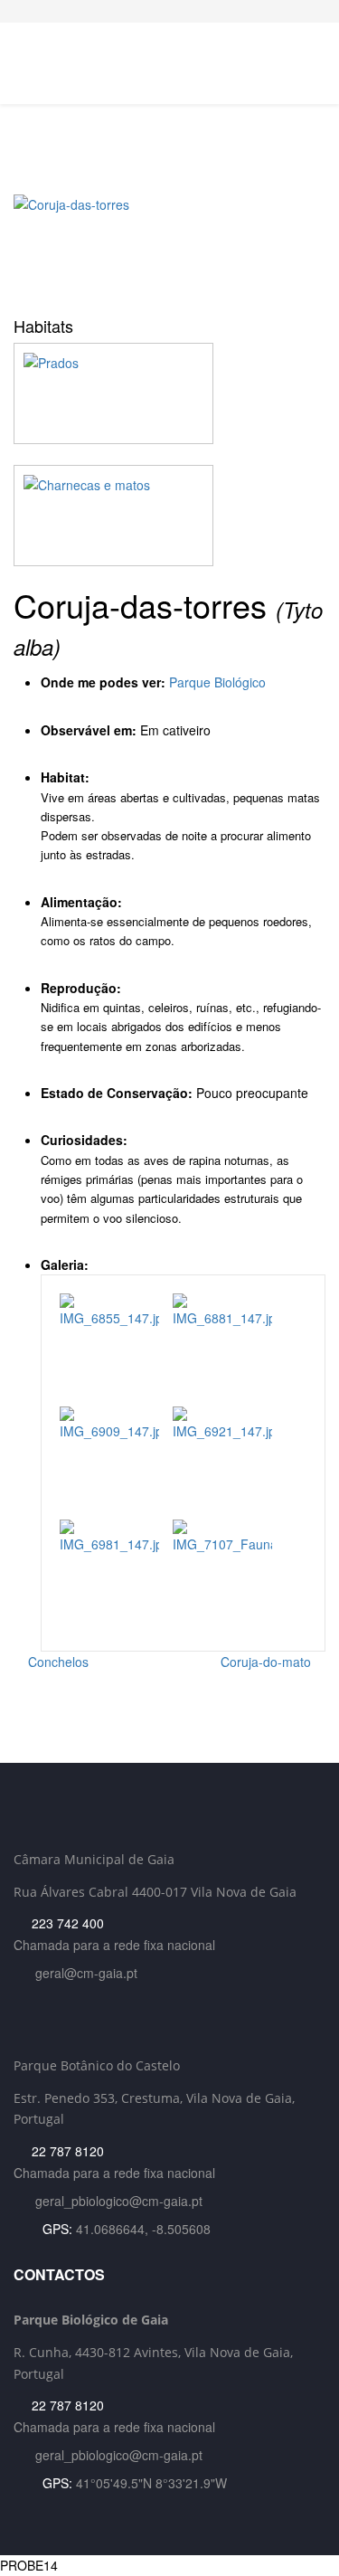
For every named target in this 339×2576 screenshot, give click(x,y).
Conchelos (56, 1662)
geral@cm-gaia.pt (86, 1973)
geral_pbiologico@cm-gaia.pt (119, 2201)
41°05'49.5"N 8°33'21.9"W (151, 2483)
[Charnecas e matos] (169, 516)
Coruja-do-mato (268, 1662)
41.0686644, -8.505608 (143, 2229)
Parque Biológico (217, 682)
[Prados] (169, 393)
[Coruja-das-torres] (169, 249)
